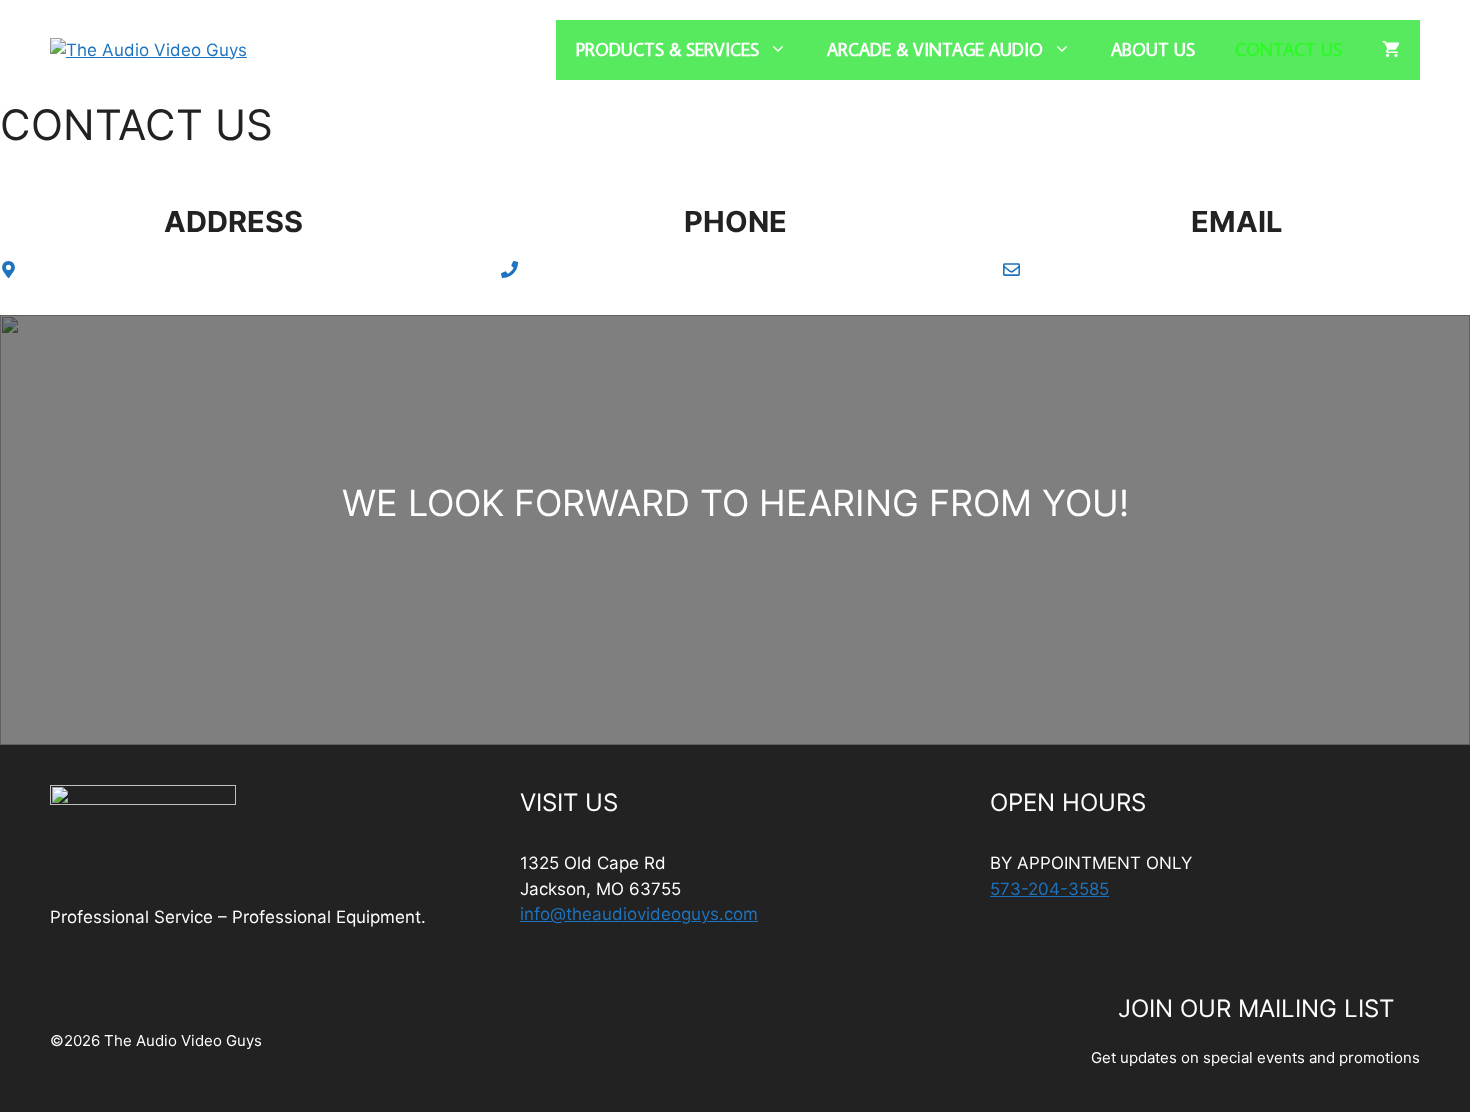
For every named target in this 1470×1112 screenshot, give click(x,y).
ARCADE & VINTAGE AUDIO (935, 49)
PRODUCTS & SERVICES (667, 49)
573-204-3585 (1049, 889)
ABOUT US (1153, 49)
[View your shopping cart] (1391, 50)
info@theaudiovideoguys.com (639, 914)
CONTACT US (1288, 49)
